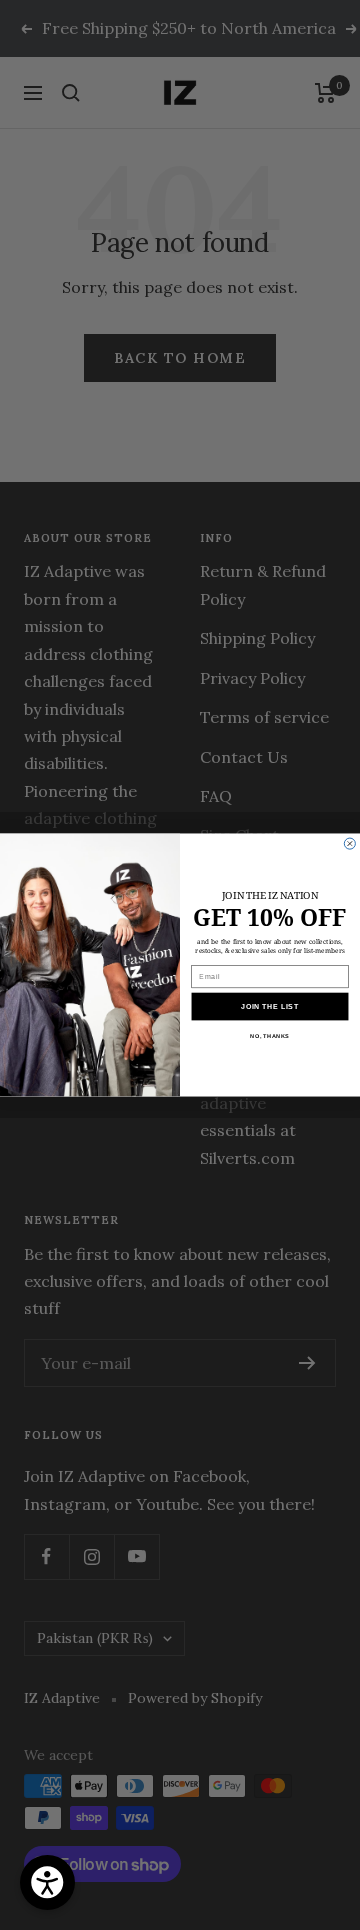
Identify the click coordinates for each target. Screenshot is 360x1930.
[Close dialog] (349, 843)
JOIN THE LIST (270, 1006)
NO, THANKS (269, 1036)
